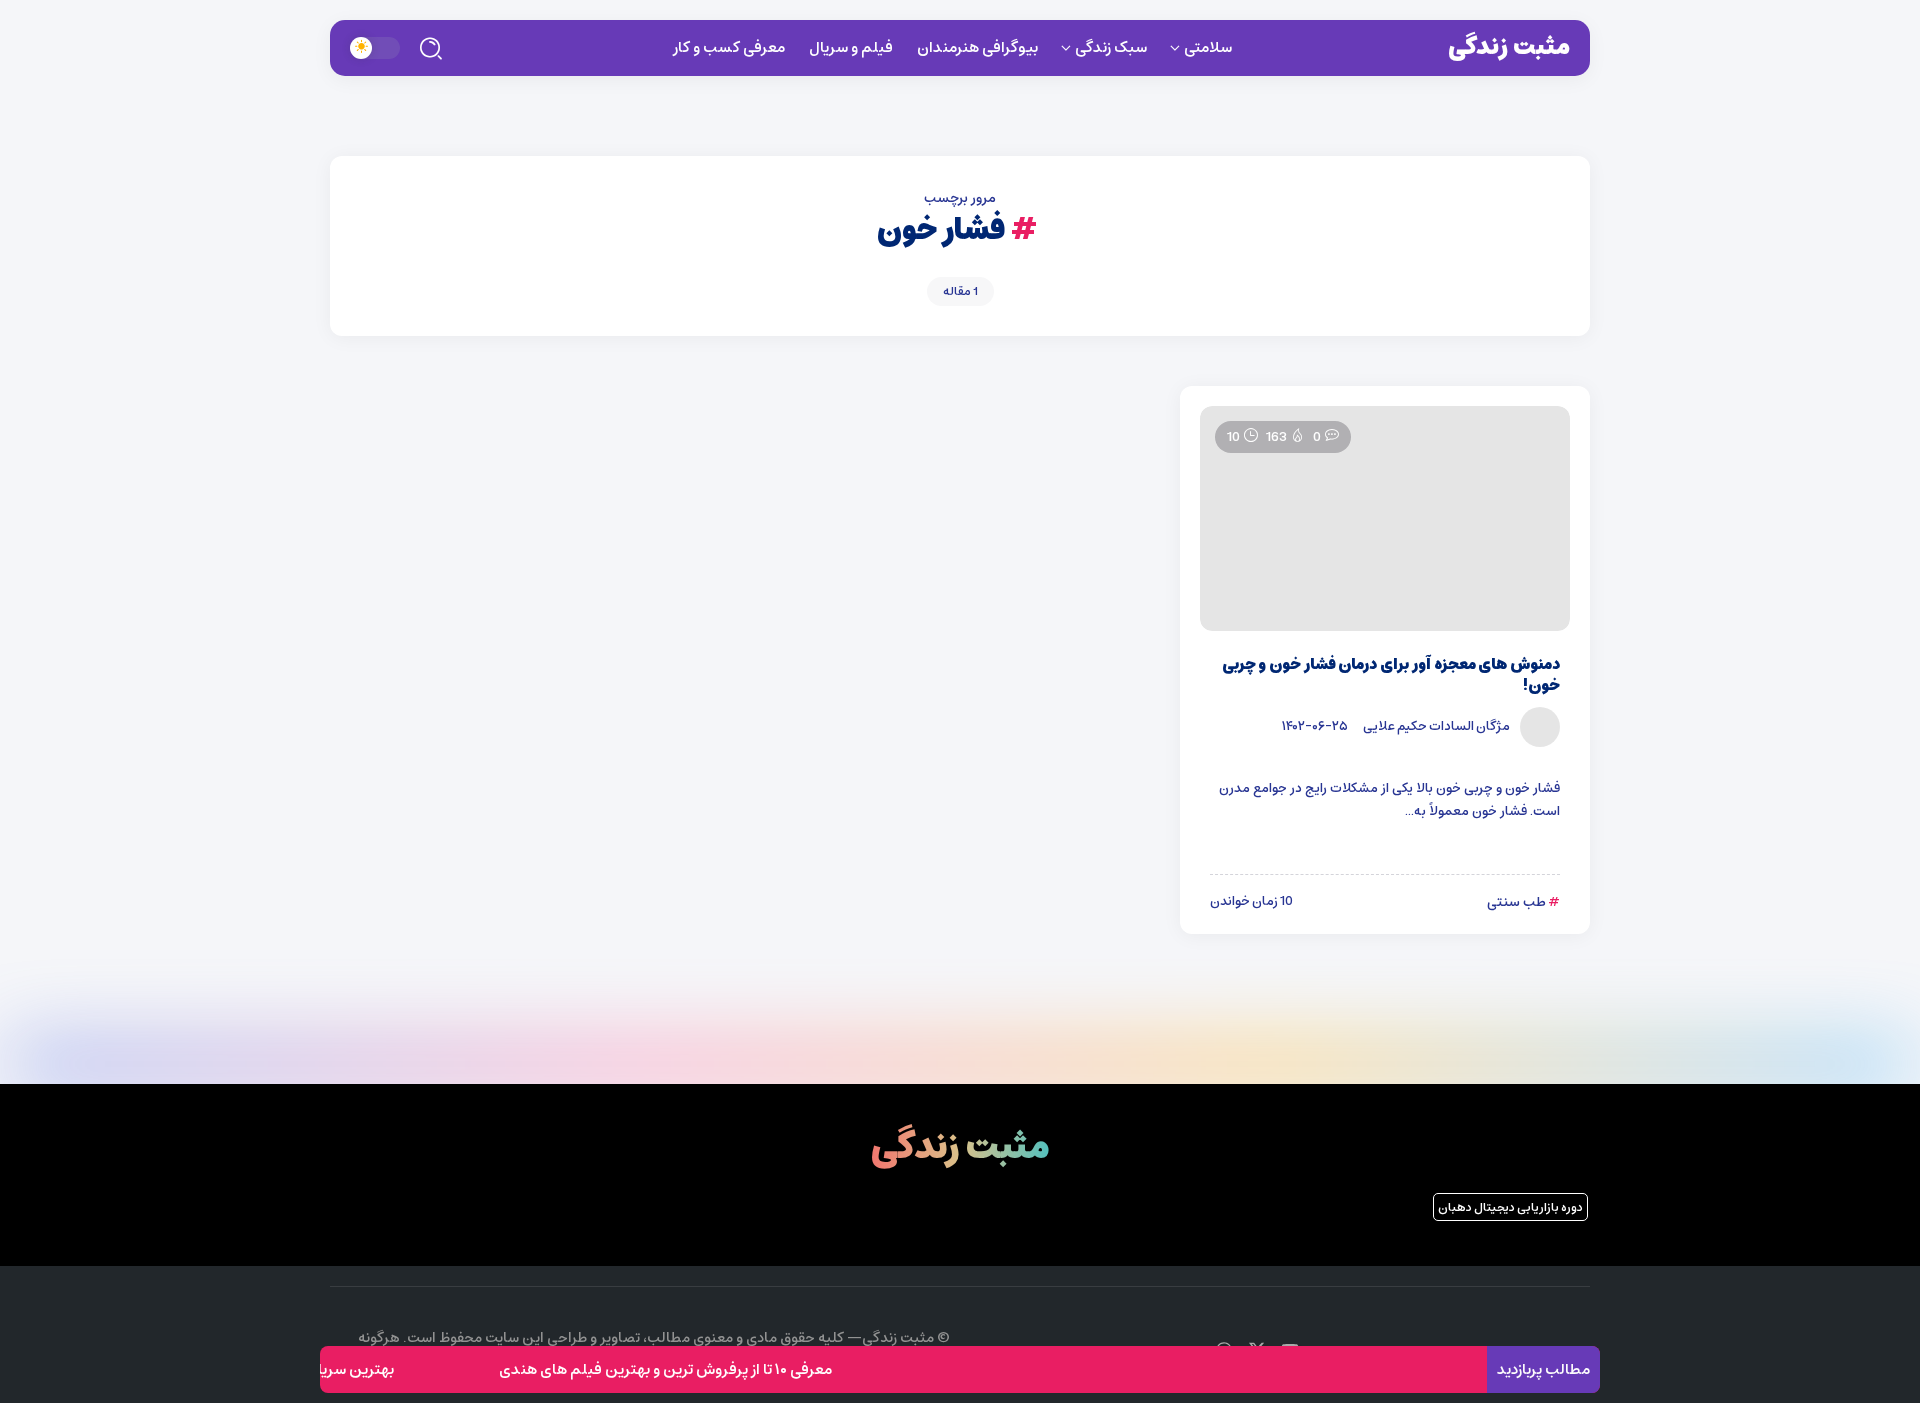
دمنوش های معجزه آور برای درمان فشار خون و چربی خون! (1391, 675)
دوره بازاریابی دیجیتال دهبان (1510, 1207)
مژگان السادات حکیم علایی (1436, 726)
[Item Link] (1385, 518)
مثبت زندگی (1509, 47)
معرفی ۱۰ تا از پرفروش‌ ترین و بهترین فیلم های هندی (685, 1369)
